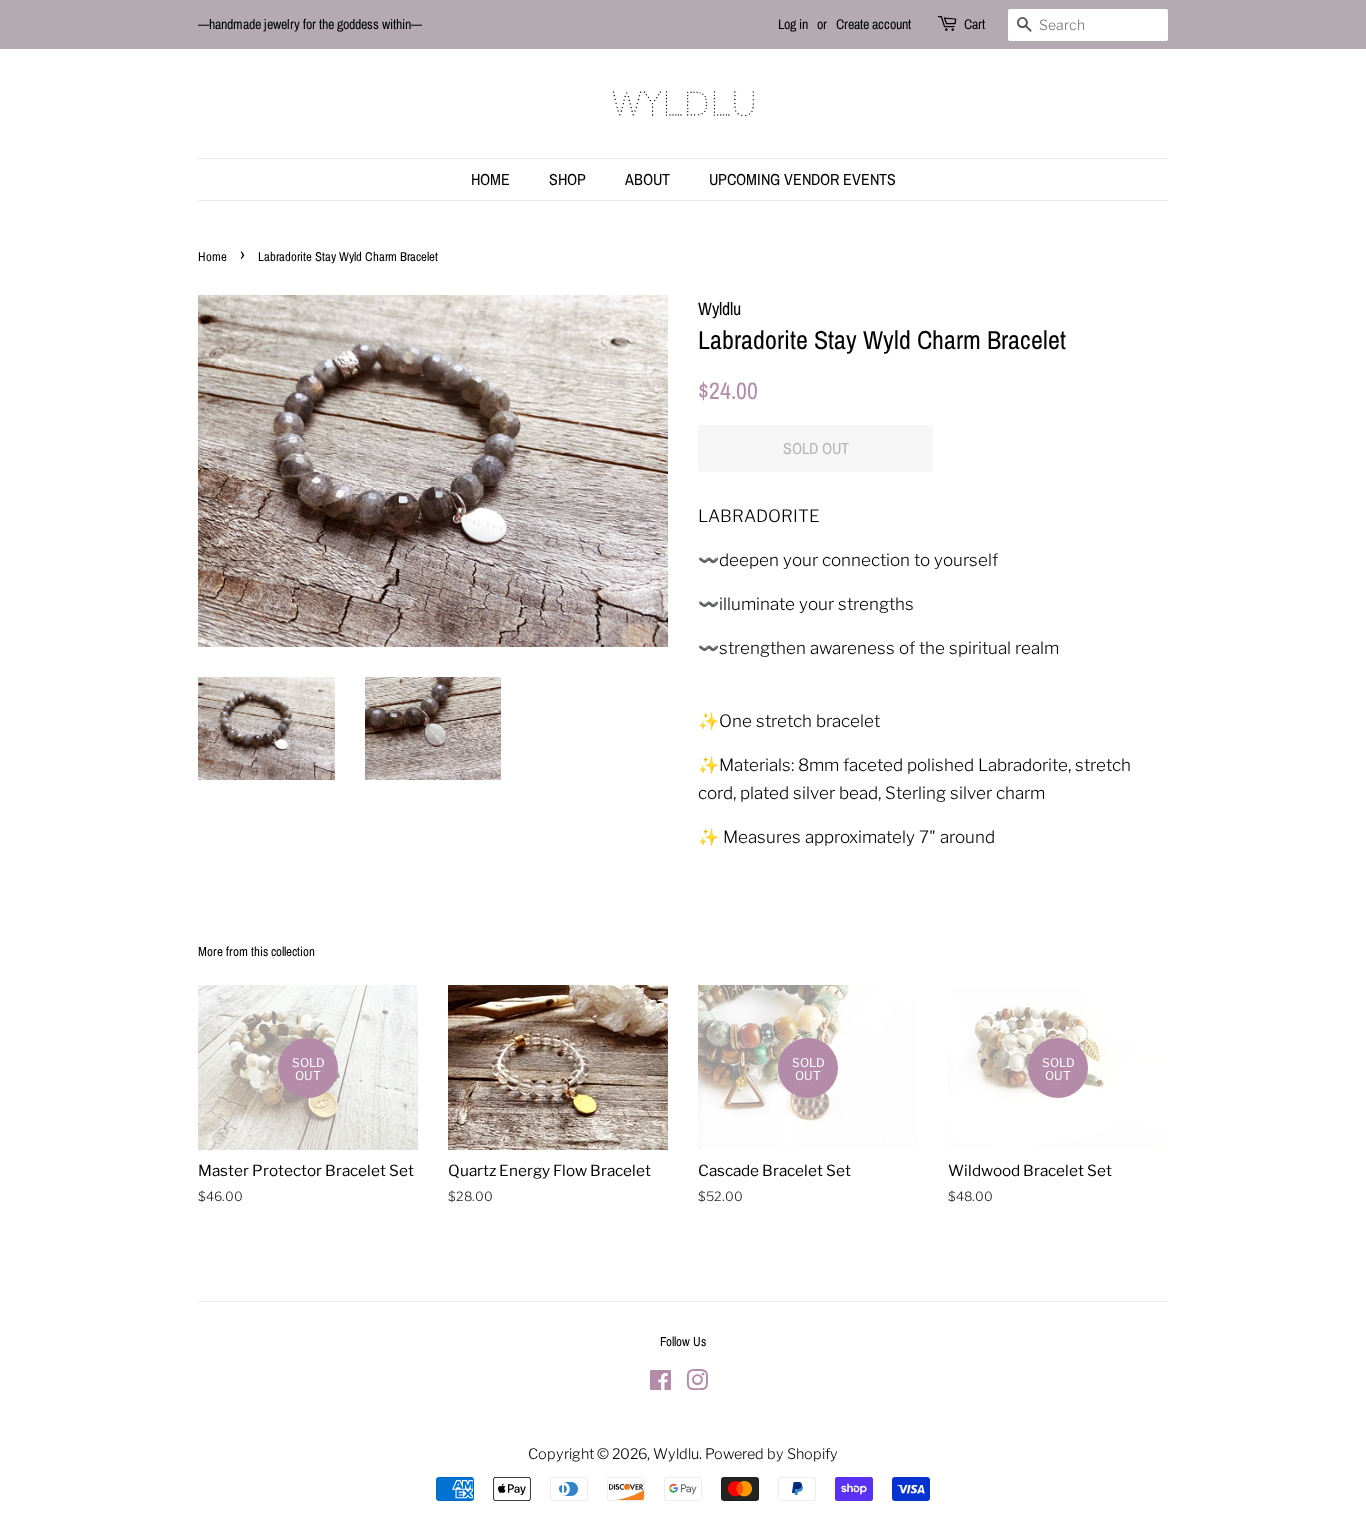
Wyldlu (676, 1454)
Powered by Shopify (771, 1454)
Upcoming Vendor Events (802, 179)
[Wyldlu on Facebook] (660, 1384)
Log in (793, 24)
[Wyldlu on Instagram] (697, 1384)
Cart (974, 24)
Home (490, 179)
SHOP (567, 179)
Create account (873, 24)
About (647, 179)
